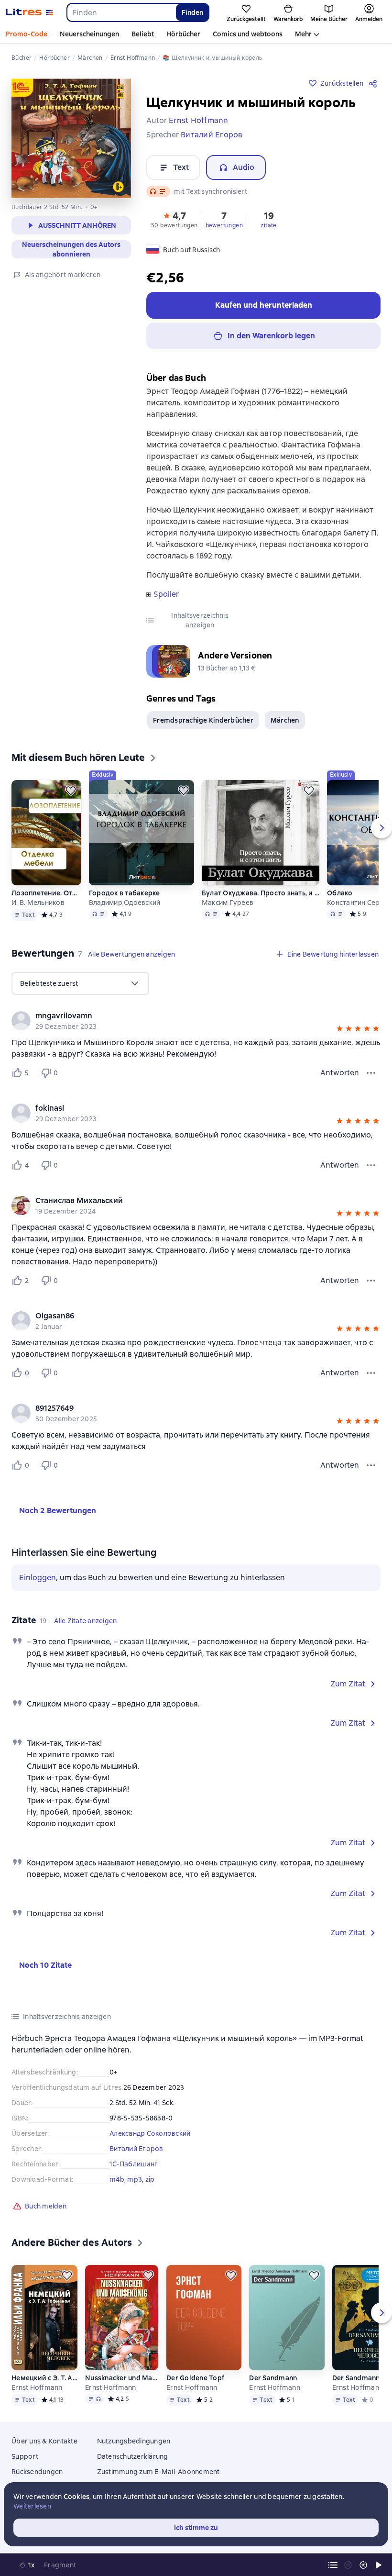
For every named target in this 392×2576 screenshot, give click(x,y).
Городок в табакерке (125, 893)
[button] (174, 219)
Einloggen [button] (38, 1578)
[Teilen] (375, 83)
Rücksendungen (37, 2472)
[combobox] (121, 12)
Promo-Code (27, 34)
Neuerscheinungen (89, 34)
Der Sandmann (273, 2378)
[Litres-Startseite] (29, 12)
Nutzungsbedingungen (134, 2441)
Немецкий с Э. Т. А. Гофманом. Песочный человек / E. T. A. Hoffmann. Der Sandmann (44, 2378)
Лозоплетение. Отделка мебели (46, 893)
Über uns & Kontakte (44, 2441)
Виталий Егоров (136, 2149)
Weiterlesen (32, 2506)
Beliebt (143, 34)
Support (25, 2456)
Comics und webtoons (248, 34)
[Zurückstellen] (71, 791)
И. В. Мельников (38, 903)
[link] (182, 1016)
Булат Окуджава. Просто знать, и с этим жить (261, 893)
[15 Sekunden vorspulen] (363, 2565)
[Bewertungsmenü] (371, 1073)
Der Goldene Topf (195, 2378)
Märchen (285, 720)
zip (150, 2179)
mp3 (135, 2179)
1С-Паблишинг (134, 2164)
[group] (196, 1021)
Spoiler (166, 594)
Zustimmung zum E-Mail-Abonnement (158, 2472)
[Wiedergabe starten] (379, 2565)
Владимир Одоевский (125, 903)
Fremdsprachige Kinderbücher (203, 720)
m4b (117, 2179)
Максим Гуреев (228, 903)
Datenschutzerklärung (133, 2456)
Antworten (340, 1073)
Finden (192, 12)
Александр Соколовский (150, 2133)
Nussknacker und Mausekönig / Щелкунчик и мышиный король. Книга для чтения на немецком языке (122, 2378)
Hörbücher (183, 34)
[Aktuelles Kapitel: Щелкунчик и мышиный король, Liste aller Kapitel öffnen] (333, 2565)
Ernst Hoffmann (37, 2387)
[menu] (80, 983)
